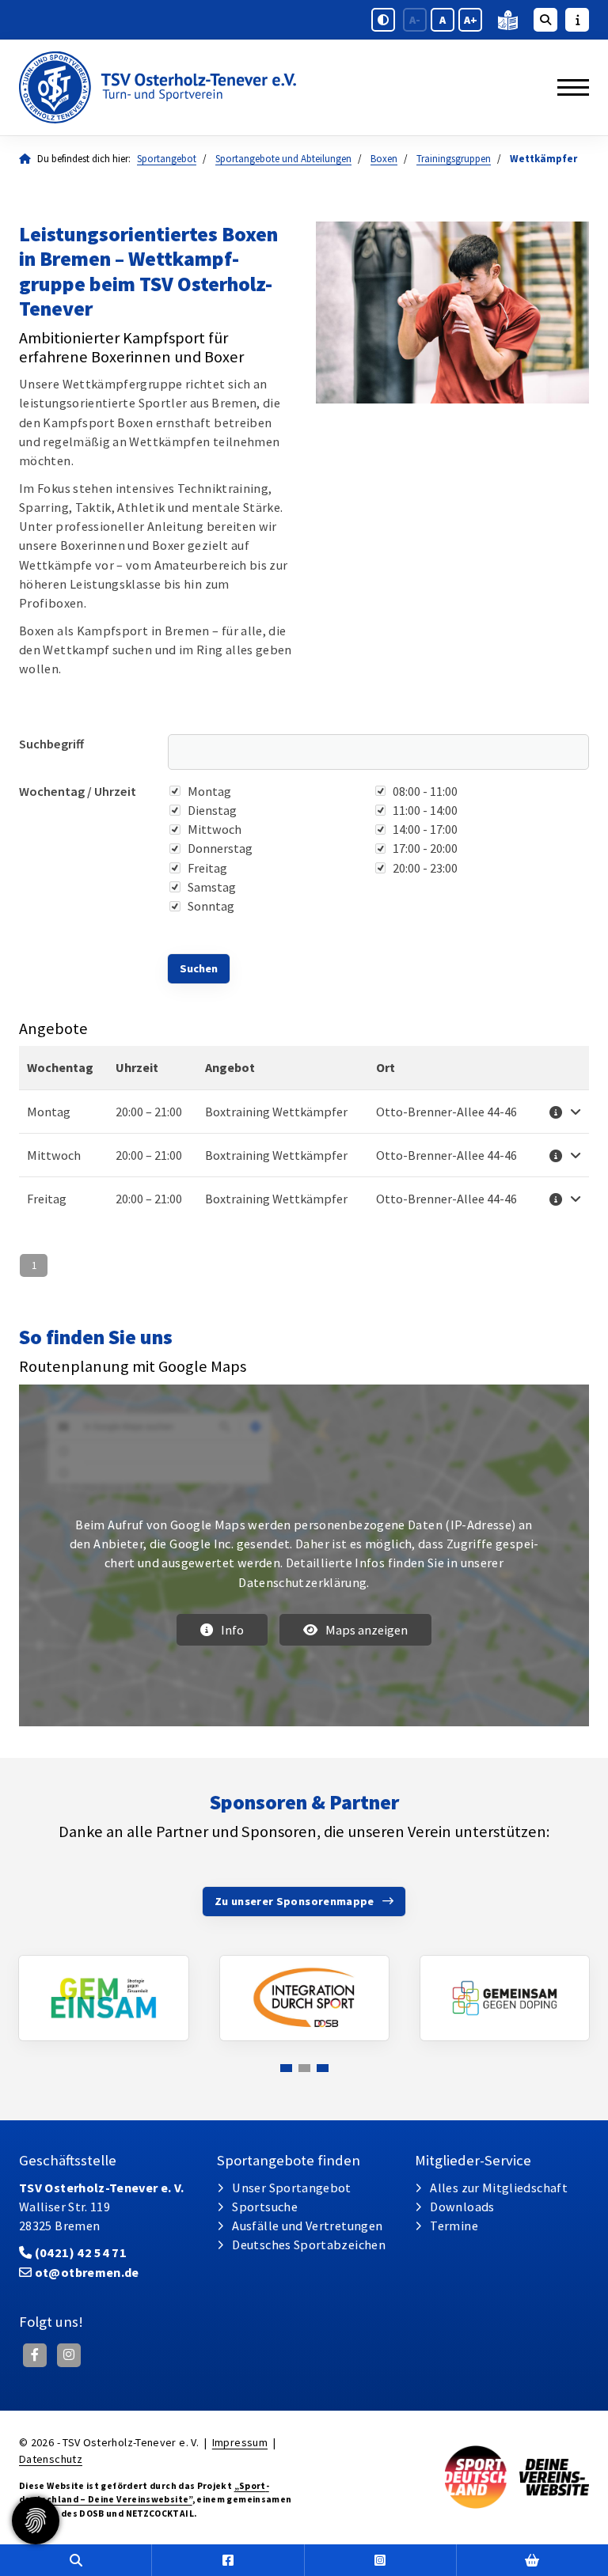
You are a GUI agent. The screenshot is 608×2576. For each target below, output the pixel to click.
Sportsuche (265, 2207)
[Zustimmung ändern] (36, 2521)
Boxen (384, 159)
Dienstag (212, 810)
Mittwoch (215, 829)
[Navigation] (567, 87)
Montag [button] (49, 1112)
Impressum (240, 2442)
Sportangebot (167, 159)
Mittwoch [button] (54, 1155)
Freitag (207, 868)
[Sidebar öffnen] (577, 20)
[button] (563, 1112)
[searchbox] (379, 752)
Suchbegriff (51, 744)
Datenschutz (51, 2459)
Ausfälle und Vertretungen (307, 2226)
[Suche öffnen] (545, 20)
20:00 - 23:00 (425, 868)
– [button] (149, 1112)
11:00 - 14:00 (425, 810)
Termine (454, 2226)
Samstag (212, 887)
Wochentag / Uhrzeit (78, 791)
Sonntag (211, 906)
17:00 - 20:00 (425, 848)
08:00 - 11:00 (425, 791)
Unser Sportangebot (291, 2188)
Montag (209, 791)
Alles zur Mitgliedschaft (499, 2188)
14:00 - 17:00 (425, 829)
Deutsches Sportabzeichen (309, 2245)
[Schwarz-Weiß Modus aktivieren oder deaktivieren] (383, 20)
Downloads (462, 2207)
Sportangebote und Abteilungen (283, 159)
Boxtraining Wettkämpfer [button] (276, 1112)
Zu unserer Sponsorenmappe (294, 1901)
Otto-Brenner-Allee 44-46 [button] (446, 1112)
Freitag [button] (47, 1199)
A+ (471, 20)
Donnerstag (220, 848)
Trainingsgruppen (454, 159)
